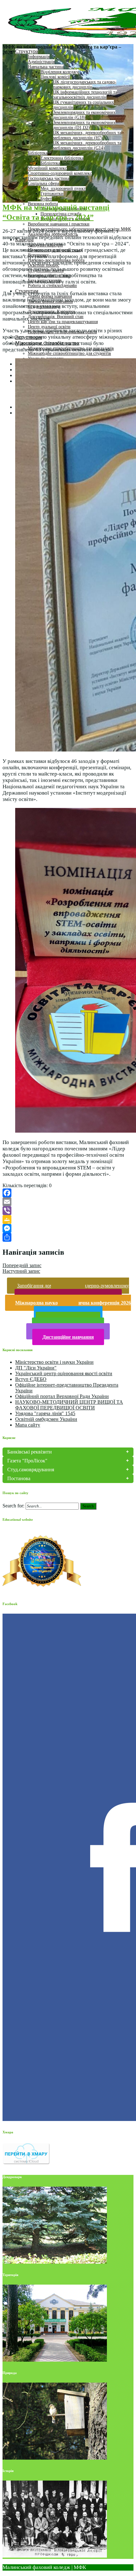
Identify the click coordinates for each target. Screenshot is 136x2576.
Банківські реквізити (30, 1452)
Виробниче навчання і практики (59, 224)
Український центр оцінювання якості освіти (64, 1373)
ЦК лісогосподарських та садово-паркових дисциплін (85, 85)
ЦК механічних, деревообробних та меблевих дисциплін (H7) (87, 135)
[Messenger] (68, 1228)
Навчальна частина (46, 67)
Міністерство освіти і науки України (54, 1362)
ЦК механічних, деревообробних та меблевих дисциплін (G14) (87, 145)
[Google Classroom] (68, 1220)
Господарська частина (49, 178)
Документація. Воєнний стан (56, 317)
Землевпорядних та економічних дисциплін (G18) (84, 115)
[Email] (68, 1202)
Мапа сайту (28, 1425)
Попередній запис (22, 1265)
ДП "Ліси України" (36, 1368)
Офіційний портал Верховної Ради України (62, 1396)
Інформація (39, 57)
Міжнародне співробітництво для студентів (69, 353)
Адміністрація (41, 62)
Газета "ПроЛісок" (27, 1461)
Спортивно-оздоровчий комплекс (60, 173)
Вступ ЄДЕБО (31, 1379)
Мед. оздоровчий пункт (63, 189)
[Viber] (68, 1211)
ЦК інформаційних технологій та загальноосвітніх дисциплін (85, 95)
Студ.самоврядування (31, 1470)
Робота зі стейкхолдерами (52, 286)
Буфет (46, 199)
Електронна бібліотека (62, 158)
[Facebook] (68, 1193)
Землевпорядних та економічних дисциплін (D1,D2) (84, 125)
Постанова (19, 1478)
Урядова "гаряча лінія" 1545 (45, 1413)
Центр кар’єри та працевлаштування (63, 322)
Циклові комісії (55, 77)
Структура (27, 51)
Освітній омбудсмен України (46, 1419)
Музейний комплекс (47, 168)
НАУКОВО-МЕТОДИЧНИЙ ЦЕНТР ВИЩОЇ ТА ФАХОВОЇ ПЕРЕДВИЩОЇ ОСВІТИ (69, 1405)
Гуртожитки (52, 194)
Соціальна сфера (43, 183)
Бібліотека (38, 153)
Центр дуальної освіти (49, 327)
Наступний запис (21, 1271)
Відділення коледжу (59, 72)
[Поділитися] (68, 1237)
